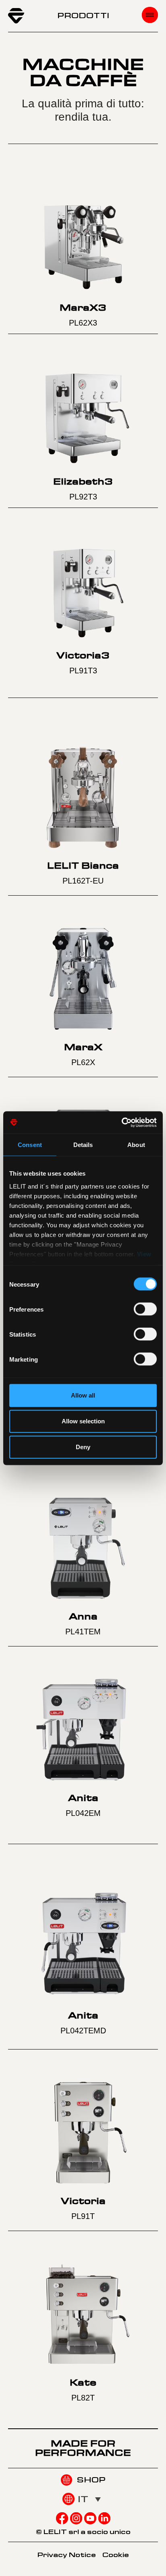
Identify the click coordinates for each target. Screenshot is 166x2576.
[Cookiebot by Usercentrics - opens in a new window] (121, 1122)
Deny (83, 1447)
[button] (89, 2499)
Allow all (83, 1395)
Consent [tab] (30, 1145)
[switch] (145, 1309)
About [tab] (136, 1145)
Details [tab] (83, 1145)
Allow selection (83, 1421)
